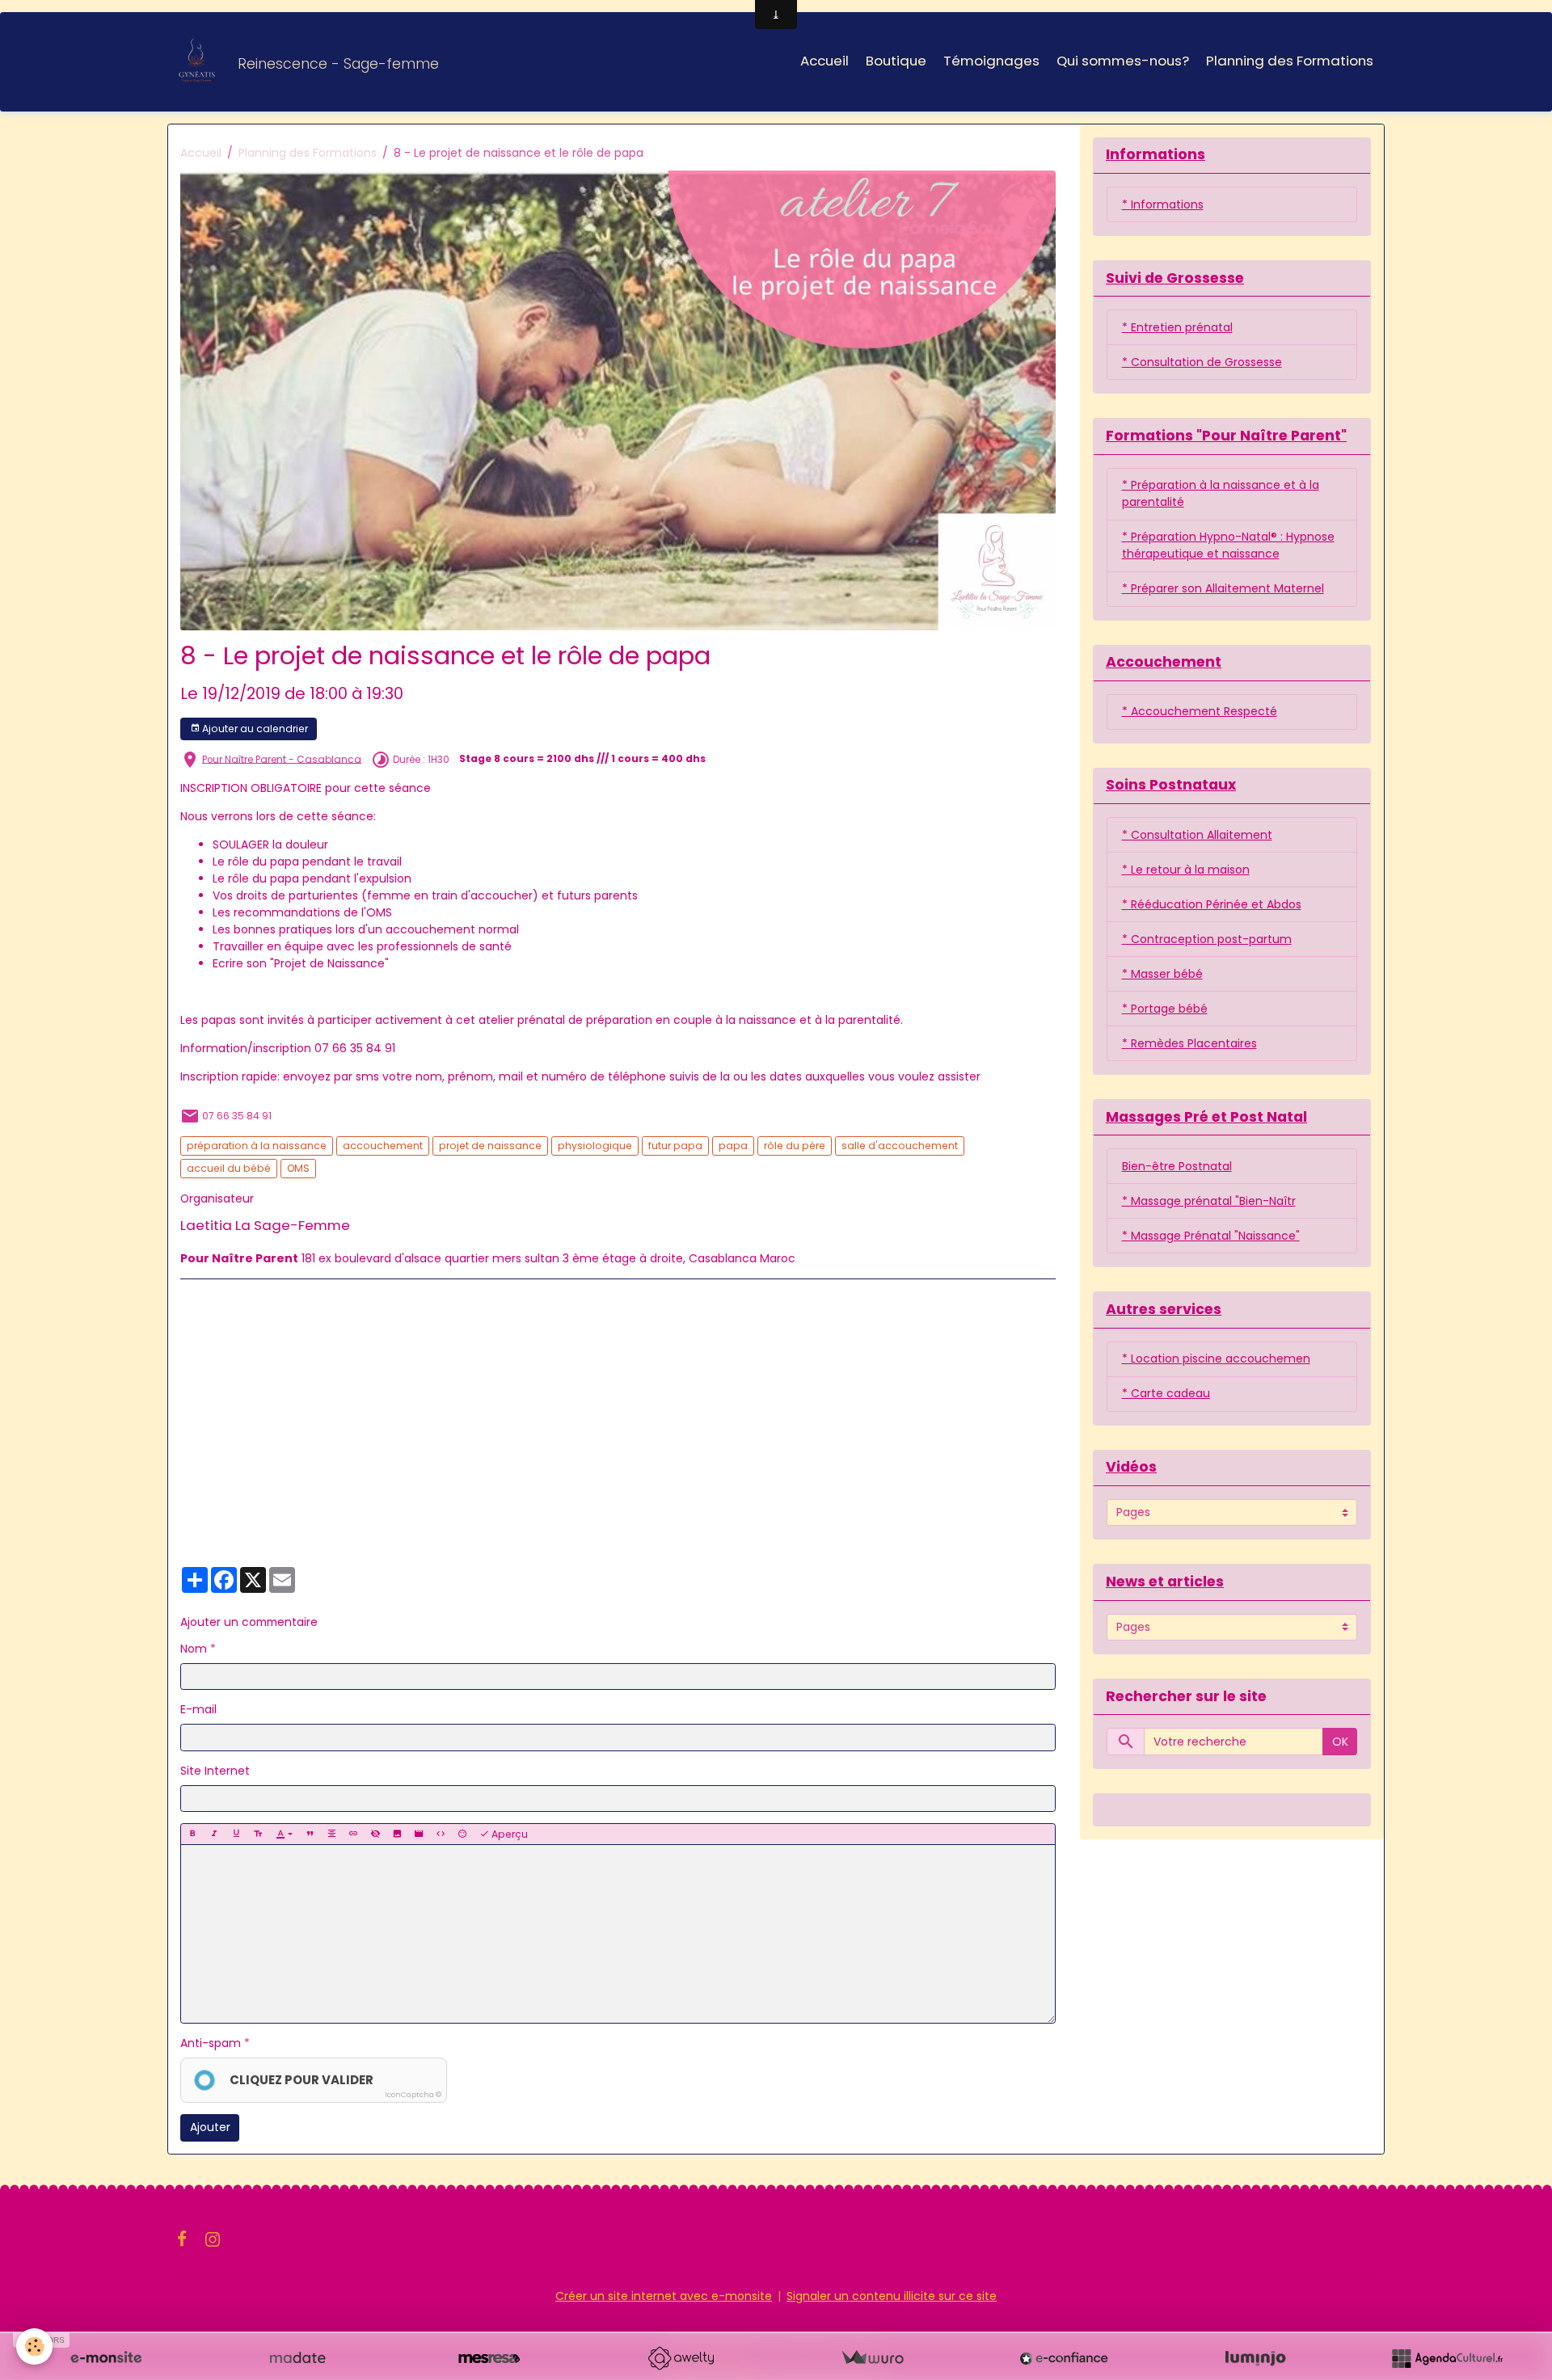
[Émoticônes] (462, 1834)
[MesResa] (489, 2358)
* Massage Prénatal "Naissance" (1211, 1236)
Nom (194, 1649)
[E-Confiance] (1064, 2358)
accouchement (383, 1146)
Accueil (824, 61)
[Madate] (297, 2358)
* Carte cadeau (1166, 1393)
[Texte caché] (375, 1834)
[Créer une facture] (872, 2358)
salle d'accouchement (900, 1146)
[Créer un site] (106, 2358)
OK (1340, 1742)
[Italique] (214, 1834)
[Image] (397, 1834)
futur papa (675, 1146)
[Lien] (353, 1834)
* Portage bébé (1165, 1009)
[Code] (441, 1834)
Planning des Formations (1290, 61)
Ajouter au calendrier (254, 729)
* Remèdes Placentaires (1189, 1043)
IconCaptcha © (413, 2095)
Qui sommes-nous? (1123, 61)
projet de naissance (490, 1146)
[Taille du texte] (258, 1834)
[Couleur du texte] (284, 1834)
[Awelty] (681, 2358)
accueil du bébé (229, 1168)
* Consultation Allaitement (1197, 835)
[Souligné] (236, 1834)
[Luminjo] (1255, 2358)
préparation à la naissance (257, 1146)
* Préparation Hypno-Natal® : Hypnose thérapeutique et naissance (1228, 545)
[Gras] (192, 1834)
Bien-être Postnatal (1177, 1166)
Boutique (896, 61)
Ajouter (210, 2127)
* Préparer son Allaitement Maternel (1223, 588)
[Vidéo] (419, 1834)
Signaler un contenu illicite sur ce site (892, 2296)
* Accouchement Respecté (1200, 711)
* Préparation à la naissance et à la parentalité (1221, 493)
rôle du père (795, 1146)
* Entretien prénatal (1177, 327)
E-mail (198, 1709)
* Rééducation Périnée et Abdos (1212, 904)
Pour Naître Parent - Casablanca (282, 759)
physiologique (595, 1146)
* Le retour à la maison (1186, 870)
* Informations (1163, 204)
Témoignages (991, 61)
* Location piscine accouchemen (1216, 1358)
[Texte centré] (331, 1834)
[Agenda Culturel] (1447, 2358)
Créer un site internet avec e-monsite (664, 2296)
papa (733, 1146)
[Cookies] (34, 2346)
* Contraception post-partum (1207, 939)
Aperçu (508, 1834)
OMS (298, 1168)
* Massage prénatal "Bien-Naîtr (1209, 1201)
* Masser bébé (1162, 974)
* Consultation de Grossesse (1202, 362)
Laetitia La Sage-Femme (265, 1225)
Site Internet (215, 1771)
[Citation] (310, 1834)
